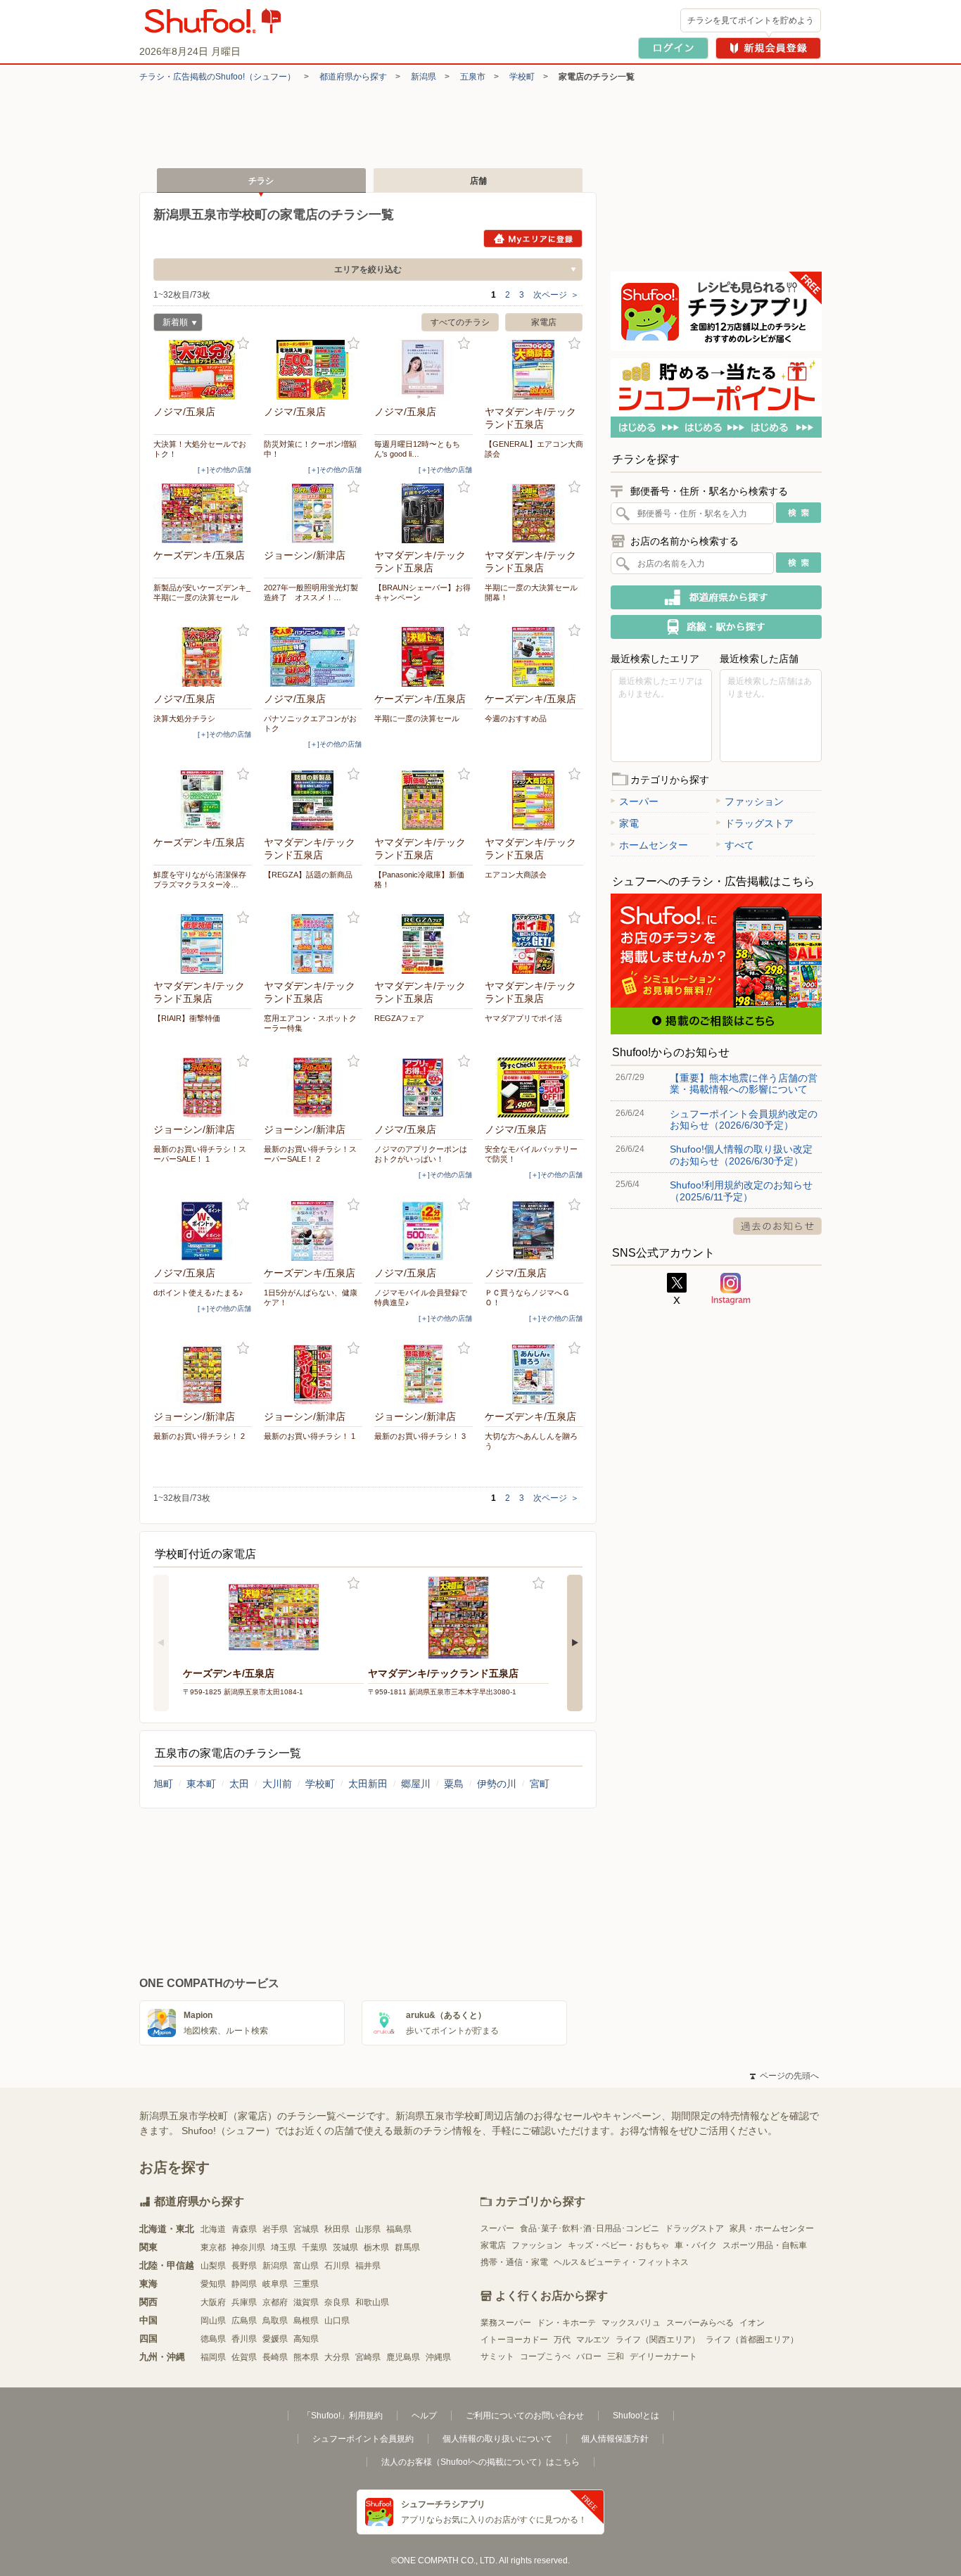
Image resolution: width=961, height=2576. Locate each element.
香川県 (244, 2339)
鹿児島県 (403, 2357)
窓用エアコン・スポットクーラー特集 (310, 1023)
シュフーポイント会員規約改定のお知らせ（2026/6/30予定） (744, 1119)
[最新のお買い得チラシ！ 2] (203, 1375)
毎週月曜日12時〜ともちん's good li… (417, 449)
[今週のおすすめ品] (534, 657)
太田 (239, 1784)
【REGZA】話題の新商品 (308, 875)
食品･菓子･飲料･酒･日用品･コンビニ (590, 2228)
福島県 (399, 2229)
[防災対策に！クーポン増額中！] (313, 370)
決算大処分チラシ (184, 718)
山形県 (368, 2229)
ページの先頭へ (784, 2076)
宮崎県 (368, 2357)
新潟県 (424, 77)
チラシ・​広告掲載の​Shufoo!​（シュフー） (217, 77)
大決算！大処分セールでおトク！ (200, 449)
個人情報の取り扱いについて (497, 2439)
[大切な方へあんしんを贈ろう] (534, 1375)
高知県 (306, 2339)
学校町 (522, 77)
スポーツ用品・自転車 (765, 2245)
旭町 (163, 1784)
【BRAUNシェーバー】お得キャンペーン (422, 592)
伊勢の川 (497, 1784)
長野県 (244, 2266)
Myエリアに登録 (533, 239)
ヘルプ (424, 2416)
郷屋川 (416, 1784)
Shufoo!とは (636, 2416)
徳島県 (213, 2339)
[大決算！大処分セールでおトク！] (203, 370)
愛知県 (213, 2284)
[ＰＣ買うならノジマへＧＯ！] (534, 1231)
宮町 (540, 1784)
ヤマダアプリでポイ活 (523, 1018)
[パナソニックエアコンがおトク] (313, 657)
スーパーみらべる (700, 2323)
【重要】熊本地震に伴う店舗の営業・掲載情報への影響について (744, 1084)
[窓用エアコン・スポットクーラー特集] (313, 944)
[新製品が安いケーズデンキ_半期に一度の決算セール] (203, 513)
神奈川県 (248, 2247)
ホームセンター (654, 845)
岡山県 (213, 2321)
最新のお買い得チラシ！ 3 (420, 1436)
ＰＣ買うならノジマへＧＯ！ (527, 1297)
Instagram (731, 1289)
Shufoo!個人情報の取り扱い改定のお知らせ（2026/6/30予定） (741, 1155)
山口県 (337, 2321)
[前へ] (161, 1643)
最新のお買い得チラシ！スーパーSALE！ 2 (310, 1154)
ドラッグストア (759, 823)
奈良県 (337, 2302)
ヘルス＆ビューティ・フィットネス (621, 2262)
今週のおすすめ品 (516, 718)
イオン (752, 2323)
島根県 (306, 2321)
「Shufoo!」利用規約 (343, 2416)
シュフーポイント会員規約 (363, 2439)
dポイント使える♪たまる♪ (198, 1293)
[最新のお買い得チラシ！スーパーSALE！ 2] (313, 1087)
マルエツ (593, 2340)
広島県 (244, 2321)
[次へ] (575, 1643)
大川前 (277, 1784)
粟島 (454, 1784)
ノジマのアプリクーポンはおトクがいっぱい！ (421, 1154)
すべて (739, 845)
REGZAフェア (399, 1018)
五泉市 (473, 77)
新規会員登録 (768, 48)
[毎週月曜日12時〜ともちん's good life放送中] (424, 370)
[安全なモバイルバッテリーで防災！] (534, 1087)
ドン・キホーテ (566, 2323)
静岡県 (244, 2284)
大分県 (337, 2357)
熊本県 (306, 2357)
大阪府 (213, 2302)
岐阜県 (275, 2284)
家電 (629, 823)
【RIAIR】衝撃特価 (187, 1018)
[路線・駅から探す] (716, 627)
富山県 (306, 2266)
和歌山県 (372, 2302)
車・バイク (696, 2245)
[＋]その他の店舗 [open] (224, 470)
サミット (497, 2356)
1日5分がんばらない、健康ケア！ (311, 1297)
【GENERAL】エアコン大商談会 (534, 449)
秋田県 (337, 2229)
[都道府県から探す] (716, 597)
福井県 (368, 2266)
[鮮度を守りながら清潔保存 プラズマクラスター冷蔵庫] (203, 800)
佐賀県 (244, 2357)
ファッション (754, 801)
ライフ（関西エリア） (658, 2340)
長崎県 (275, 2357)
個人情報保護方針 (615, 2439)
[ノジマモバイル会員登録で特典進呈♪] (424, 1231)
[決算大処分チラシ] (203, 657)
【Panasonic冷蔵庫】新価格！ (419, 880)
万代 (562, 2340)
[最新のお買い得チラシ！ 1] (313, 1375)
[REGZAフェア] (424, 944)
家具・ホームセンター (772, 2228)
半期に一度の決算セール (417, 718)
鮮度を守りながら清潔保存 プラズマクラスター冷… (203, 880)
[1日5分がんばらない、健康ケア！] (313, 1231)
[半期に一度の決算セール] (424, 657)
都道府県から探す (353, 77)
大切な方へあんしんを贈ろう (531, 1441)
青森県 (244, 2229)
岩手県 (275, 2229)
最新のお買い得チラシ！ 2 (199, 1436)
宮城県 (306, 2229)
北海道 (213, 2229)
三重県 (306, 2284)
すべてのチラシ (460, 322)
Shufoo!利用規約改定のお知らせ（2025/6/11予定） (741, 1191)
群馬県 (407, 2247)
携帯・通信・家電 (514, 2262)
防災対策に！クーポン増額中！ (310, 449)
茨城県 (345, 2247)
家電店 (544, 322)
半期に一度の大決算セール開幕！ (531, 592)
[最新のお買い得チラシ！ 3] (424, 1375)
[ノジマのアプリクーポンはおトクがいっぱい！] (424, 1087)
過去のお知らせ (777, 1226)
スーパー (639, 801)
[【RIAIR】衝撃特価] (203, 944)
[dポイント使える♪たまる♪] (203, 1231)
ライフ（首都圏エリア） (752, 2340)
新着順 (171, 324)
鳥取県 (275, 2321)
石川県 (337, 2266)
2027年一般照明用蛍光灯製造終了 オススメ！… (311, 592)
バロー (589, 2356)
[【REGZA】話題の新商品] (313, 800)
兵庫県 (244, 2302)
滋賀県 (306, 2302)
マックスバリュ (631, 2323)
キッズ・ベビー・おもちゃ (618, 2245)
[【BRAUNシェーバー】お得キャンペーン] (424, 513)
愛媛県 (275, 2339)
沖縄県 (438, 2357)
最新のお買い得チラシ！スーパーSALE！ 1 (200, 1154)
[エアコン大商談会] (534, 800)
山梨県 (213, 2266)
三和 (616, 2356)
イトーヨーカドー (514, 2340)
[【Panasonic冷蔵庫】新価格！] (424, 800)
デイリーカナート (663, 2356)
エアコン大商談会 (516, 875)
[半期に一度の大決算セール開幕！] (534, 513)
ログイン (673, 48)
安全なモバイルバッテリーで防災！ (531, 1154)
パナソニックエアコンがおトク (310, 723)
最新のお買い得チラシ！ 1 (310, 1436)
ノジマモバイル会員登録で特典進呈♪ (421, 1297)
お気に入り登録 (243, 344)
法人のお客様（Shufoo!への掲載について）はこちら (480, 2462)
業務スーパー (506, 2323)
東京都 (213, 2247)
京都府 (275, 2302)
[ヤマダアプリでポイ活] (534, 944)
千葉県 (314, 2247)
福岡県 (213, 2357)
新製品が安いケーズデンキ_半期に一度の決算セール (202, 592)
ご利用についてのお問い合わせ (525, 2416)
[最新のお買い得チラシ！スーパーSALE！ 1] (203, 1087)
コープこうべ (545, 2356)
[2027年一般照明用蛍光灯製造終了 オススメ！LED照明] (313, 513)
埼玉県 (284, 2247)
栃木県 (376, 2247)
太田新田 (368, 1784)
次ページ (556, 295)
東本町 (201, 1784)
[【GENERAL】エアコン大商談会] (534, 370)
